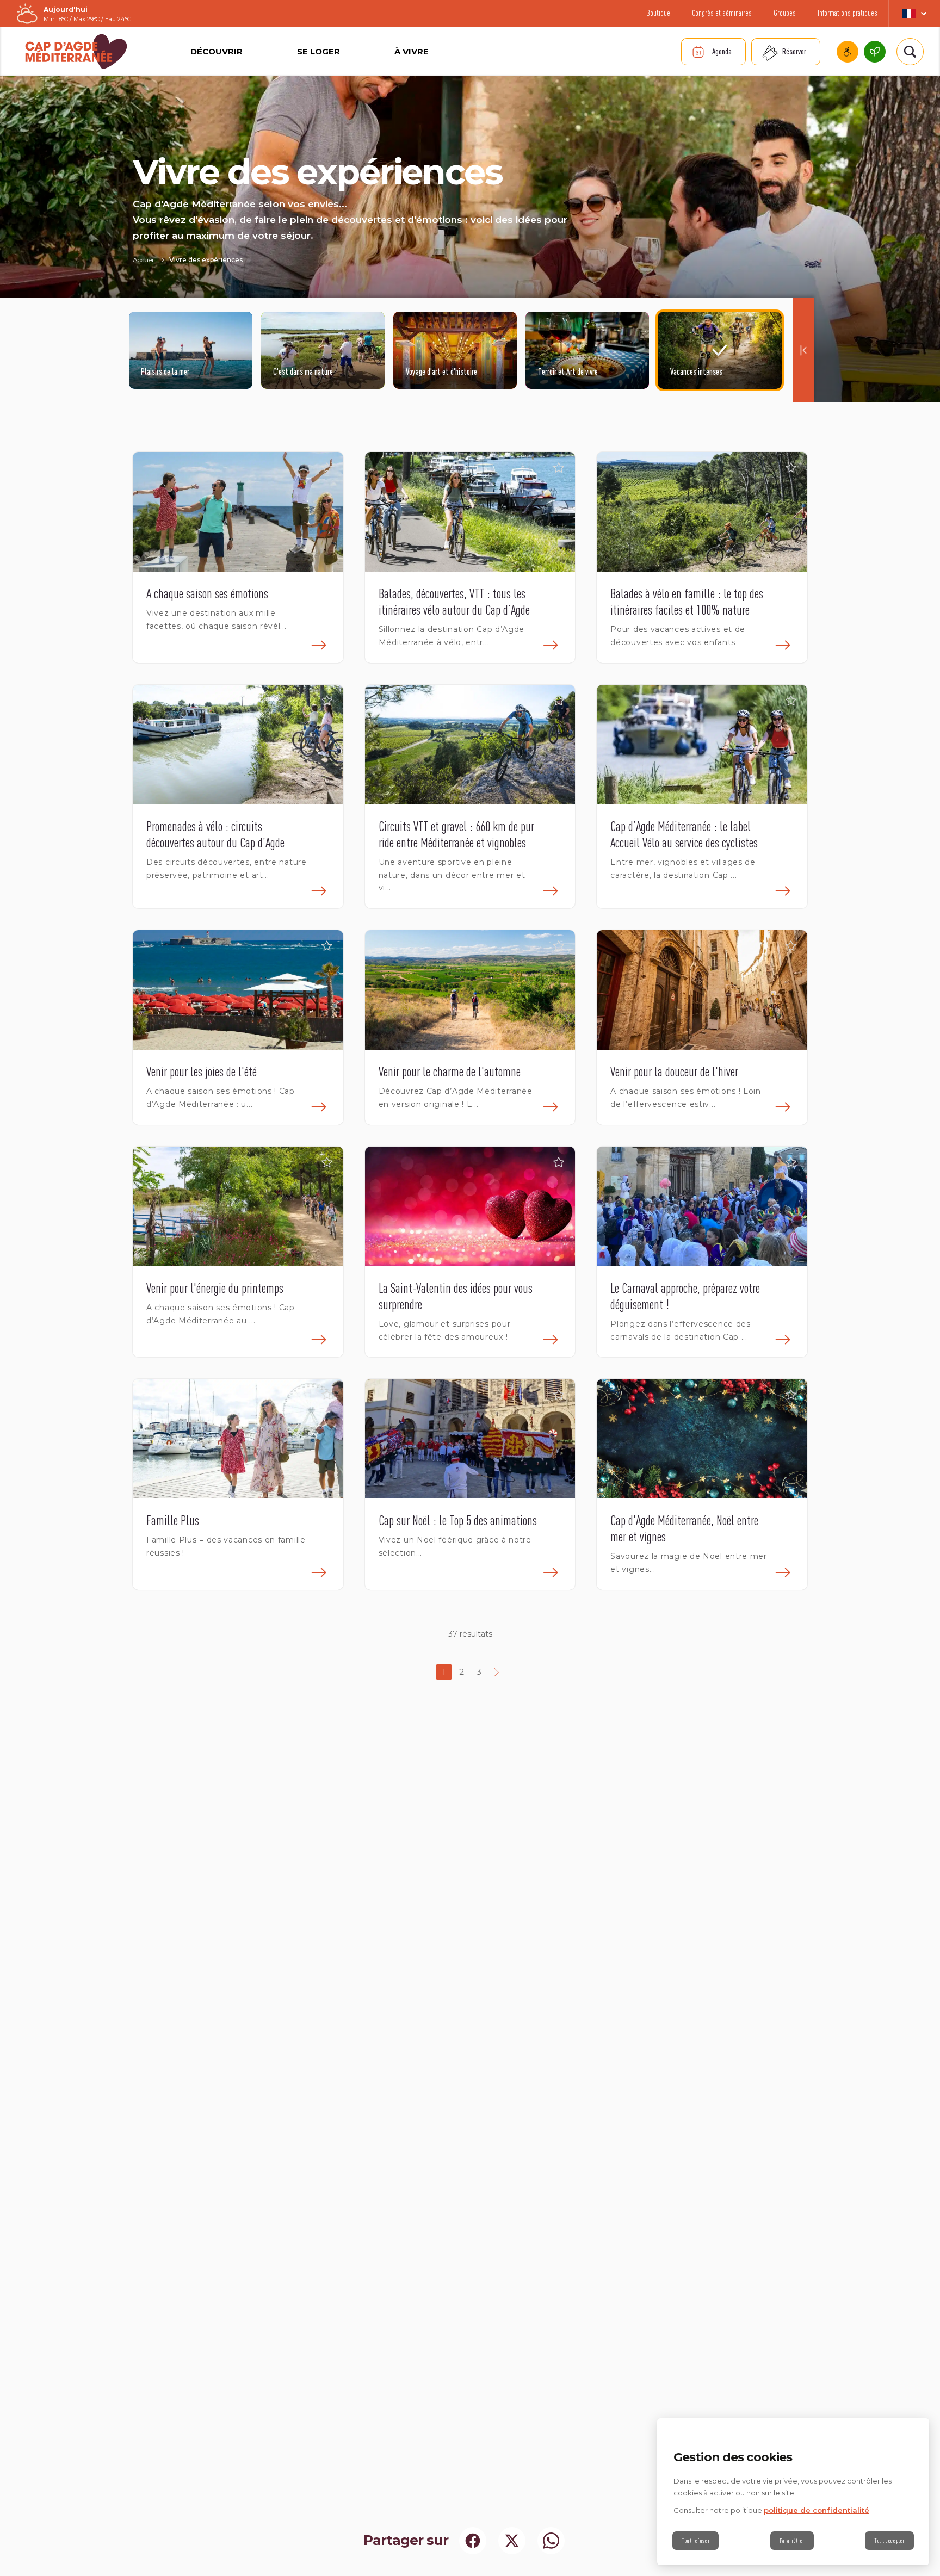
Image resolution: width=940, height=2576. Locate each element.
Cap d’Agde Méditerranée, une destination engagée (875, 52)
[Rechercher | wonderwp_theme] (910, 52)
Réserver (794, 51)
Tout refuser (695, 2541)
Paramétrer (792, 2541)
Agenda (722, 51)
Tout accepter (889, 2541)
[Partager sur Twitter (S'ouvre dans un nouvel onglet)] (512, 2541)
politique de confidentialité (817, 2510)
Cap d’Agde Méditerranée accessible (848, 52)
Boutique (658, 13)
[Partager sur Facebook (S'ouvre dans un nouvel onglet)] (473, 2541)
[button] (327, 468)
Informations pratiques (848, 13)
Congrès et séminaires (722, 13)
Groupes (785, 13)
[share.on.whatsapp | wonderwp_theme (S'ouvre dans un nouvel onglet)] (551, 2541)
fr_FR (914, 14)
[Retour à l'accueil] (76, 52)
